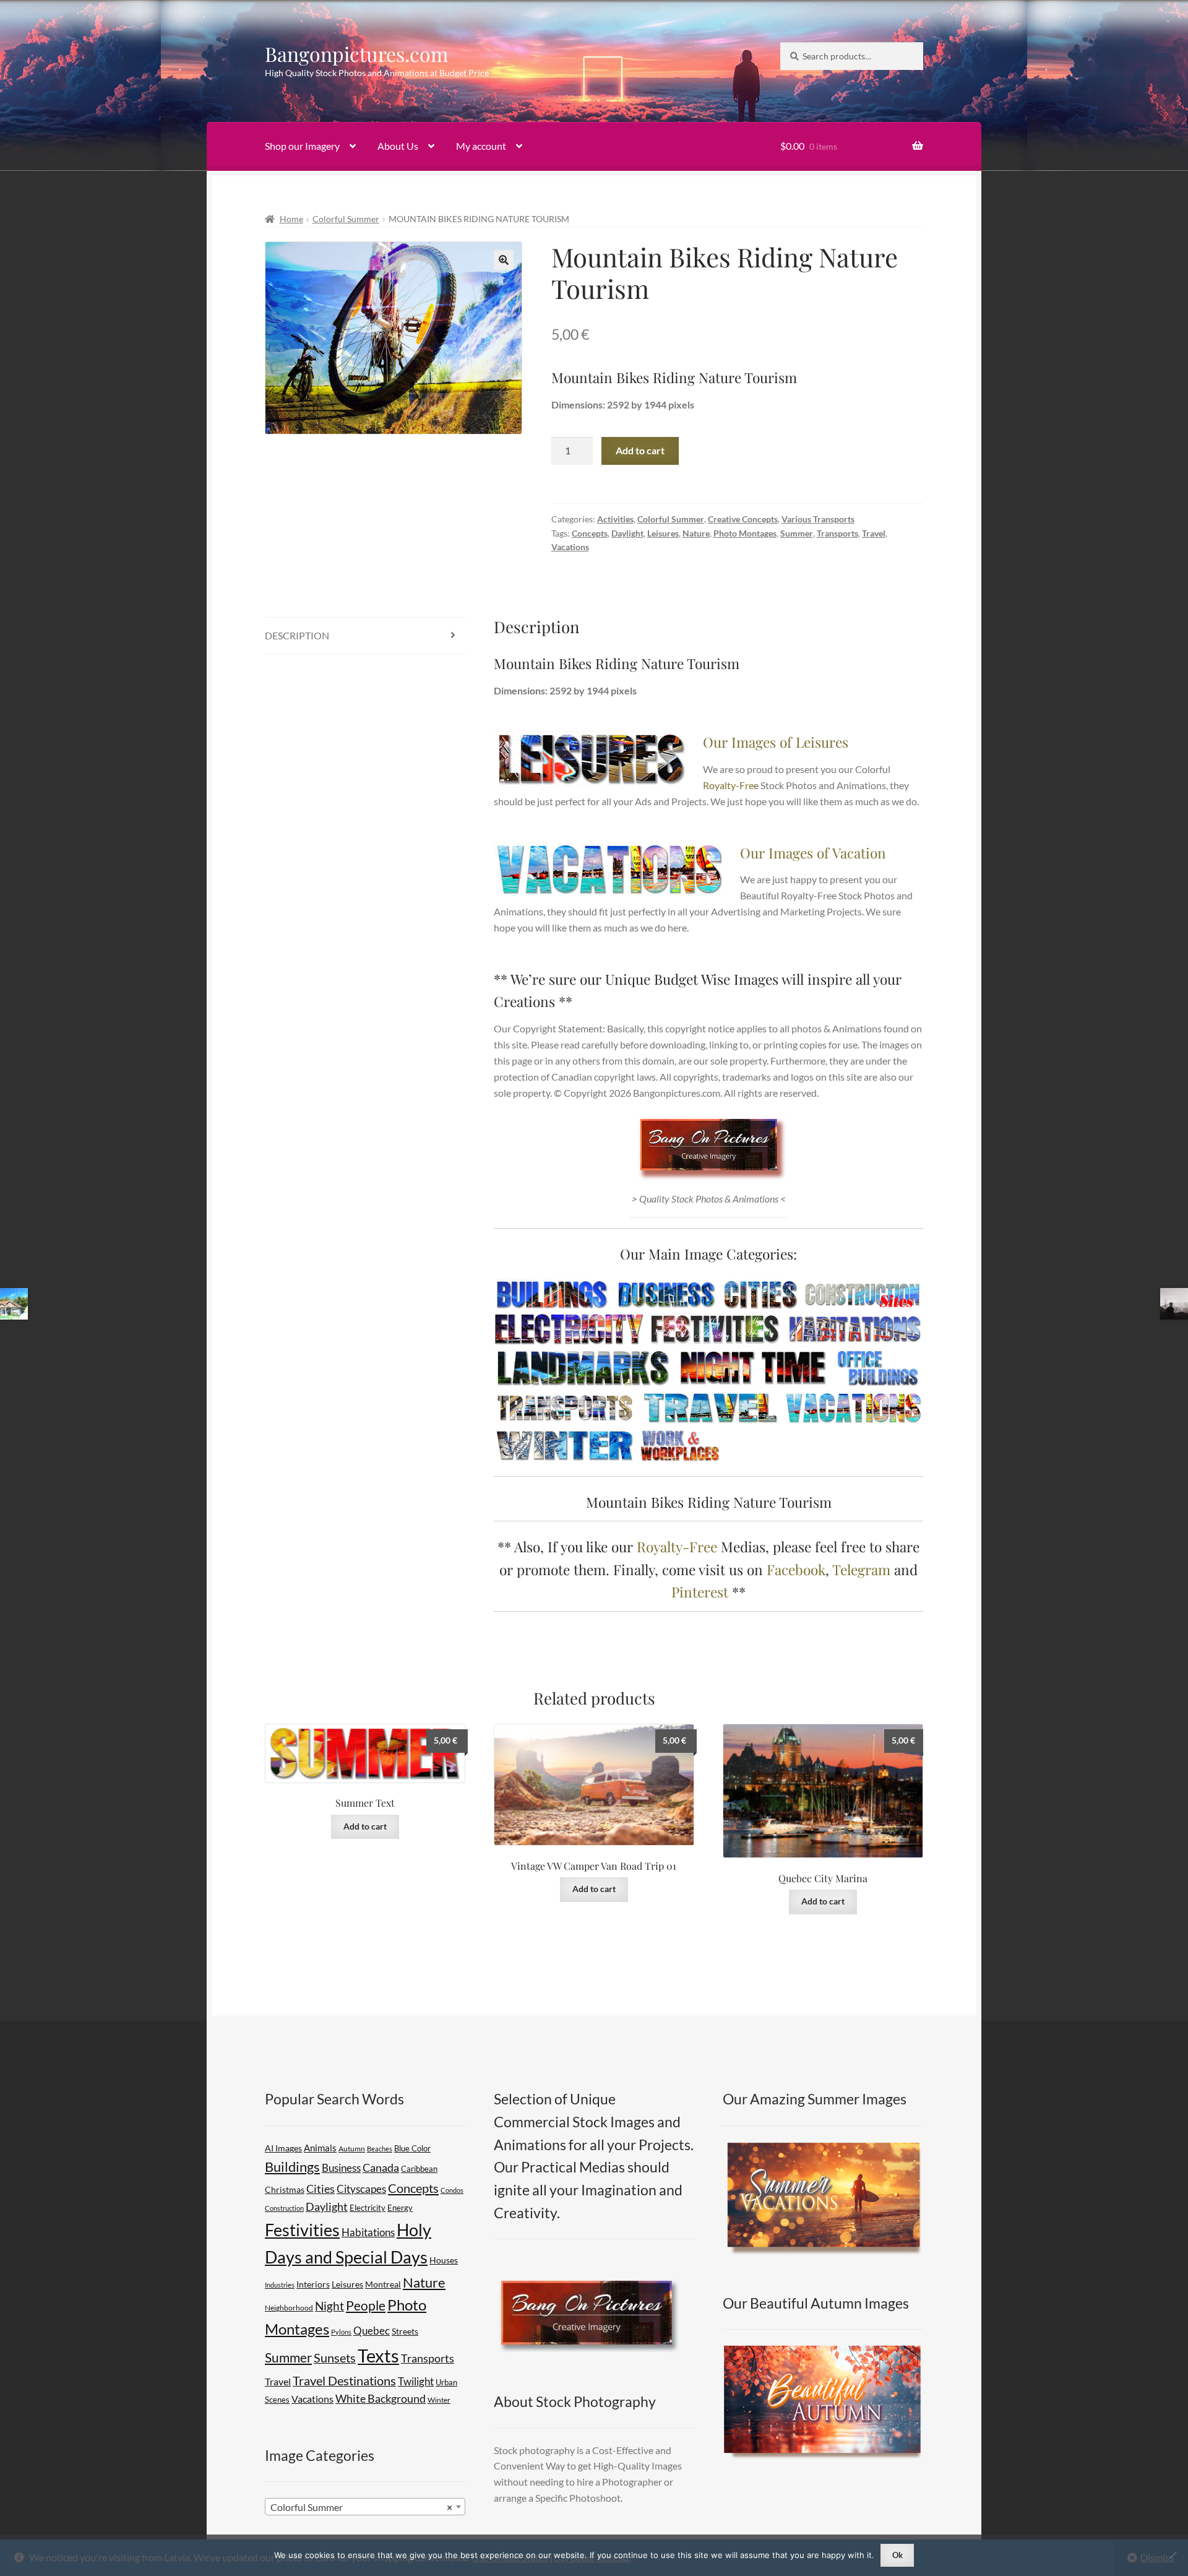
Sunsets (335, 2358)
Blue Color (412, 2148)
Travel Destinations (344, 2380)
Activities (615, 519)
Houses (444, 2260)
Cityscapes (361, 2189)
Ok (897, 2555)
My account (481, 146)
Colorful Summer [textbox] (361, 2507)
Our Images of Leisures (776, 742)
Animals (320, 2148)
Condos (452, 2190)
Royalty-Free (731, 785)
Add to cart (640, 450)
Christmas (285, 2189)
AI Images (283, 2148)
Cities (321, 2189)
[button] (504, 260)
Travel (874, 533)
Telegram (861, 1569)
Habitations (368, 2232)
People (366, 2305)
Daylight (627, 533)
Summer (797, 533)
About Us (398, 146)
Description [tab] (297, 635)
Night (329, 2306)
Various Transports (818, 519)
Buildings (292, 2167)
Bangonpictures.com (356, 54)
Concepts (590, 533)
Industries (280, 2285)
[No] (1173, 2555)
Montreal (383, 2284)
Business (341, 2168)
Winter (439, 2400)
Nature (696, 533)
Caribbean (419, 2169)
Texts (378, 2355)
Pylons (341, 2332)
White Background (381, 2399)
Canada (381, 2168)
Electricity (368, 2208)
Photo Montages (745, 533)
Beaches (380, 2149)
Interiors (313, 2284)
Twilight (416, 2381)
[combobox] (365, 2507)
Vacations (570, 547)
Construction (284, 2208)
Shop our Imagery (302, 146)
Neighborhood (289, 2308)
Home (291, 219)
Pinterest (700, 1592)
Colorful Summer (346, 219)
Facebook (796, 1569)
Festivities (302, 2230)
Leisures (663, 533)
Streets (405, 2332)
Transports (837, 533)
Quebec (372, 2331)
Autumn (352, 2149)
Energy (400, 2208)
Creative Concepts (743, 519)
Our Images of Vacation (813, 853)
